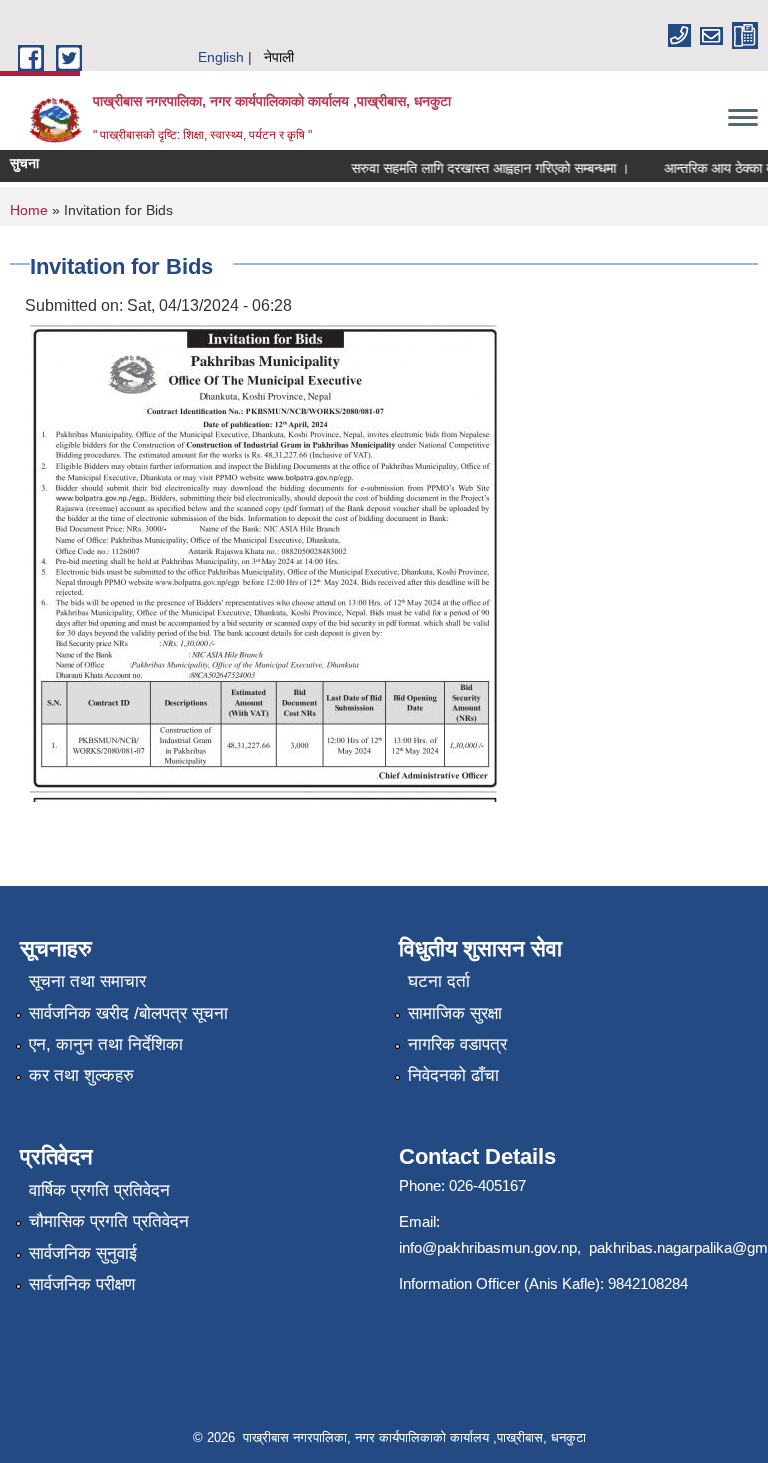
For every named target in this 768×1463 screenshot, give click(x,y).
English (221, 57)
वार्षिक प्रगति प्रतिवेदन (99, 1190)
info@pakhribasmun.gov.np (488, 1247)
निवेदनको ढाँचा (453, 1075)
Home (29, 210)
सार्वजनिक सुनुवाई (83, 1253)
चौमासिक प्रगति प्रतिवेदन (109, 1221)
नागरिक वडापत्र (457, 1044)
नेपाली (279, 57)
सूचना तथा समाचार (87, 981)
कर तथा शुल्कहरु (81, 1075)
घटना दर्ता (439, 981)
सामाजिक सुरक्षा (455, 1013)
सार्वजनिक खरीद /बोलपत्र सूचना (128, 1013)
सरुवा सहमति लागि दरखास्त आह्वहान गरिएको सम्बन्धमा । (479, 168)
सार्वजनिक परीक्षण (82, 1284)
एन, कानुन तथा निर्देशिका (106, 1044)
